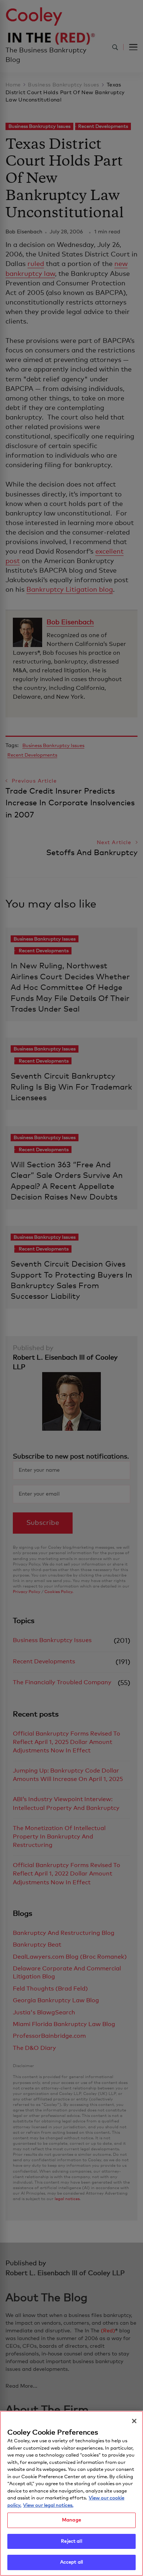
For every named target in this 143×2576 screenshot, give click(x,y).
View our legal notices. (48, 2505)
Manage (71, 2520)
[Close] (134, 2421)
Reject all (71, 2541)
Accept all (71, 2562)
